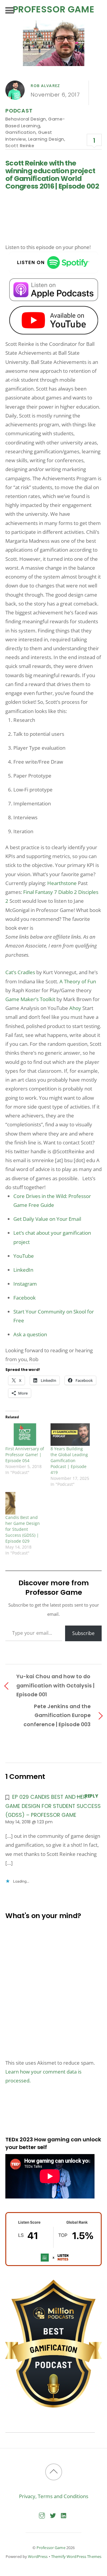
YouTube (24, 1256)
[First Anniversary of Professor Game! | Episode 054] (25, 1434)
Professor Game (51, 2548)
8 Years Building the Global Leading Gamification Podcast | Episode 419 (69, 1460)
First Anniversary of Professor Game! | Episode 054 (25, 1455)
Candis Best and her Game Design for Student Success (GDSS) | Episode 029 (23, 1529)
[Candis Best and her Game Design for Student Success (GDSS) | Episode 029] (25, 1503)
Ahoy (75, 1008)
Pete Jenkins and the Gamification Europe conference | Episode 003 (57, 1715)
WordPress (38, 2556)
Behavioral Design (26, 119)
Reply (91, 1796)
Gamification (21, 132)
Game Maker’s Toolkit (30, 999)
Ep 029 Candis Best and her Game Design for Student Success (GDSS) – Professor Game (53, 1806)
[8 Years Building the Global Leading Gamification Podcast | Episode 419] (70, 1434)
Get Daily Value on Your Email (47, 1219)
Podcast (19, 111)
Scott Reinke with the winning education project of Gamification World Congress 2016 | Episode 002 (52, 175)
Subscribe (83, 1633)
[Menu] (10, 10)
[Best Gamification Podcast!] (53, 2406)
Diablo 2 (68, 892)
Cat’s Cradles (20, 972)
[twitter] (53, 2514)
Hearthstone (62, 883)
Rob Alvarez (45, 86)
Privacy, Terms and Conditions (54, 2496)
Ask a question (30, 1334)
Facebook (25, 1298)
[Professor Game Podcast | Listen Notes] (53, 2264)
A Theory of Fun (78, 981)
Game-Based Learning (35, 122)
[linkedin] (64, 2514)
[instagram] (42, 2514)
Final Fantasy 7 (40, 892)
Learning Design (46, 139)
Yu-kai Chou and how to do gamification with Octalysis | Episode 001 (55, 1685)
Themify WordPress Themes (76, 2556)
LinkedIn (23, 1270)
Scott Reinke (20, 146)
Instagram (25, 1284)
